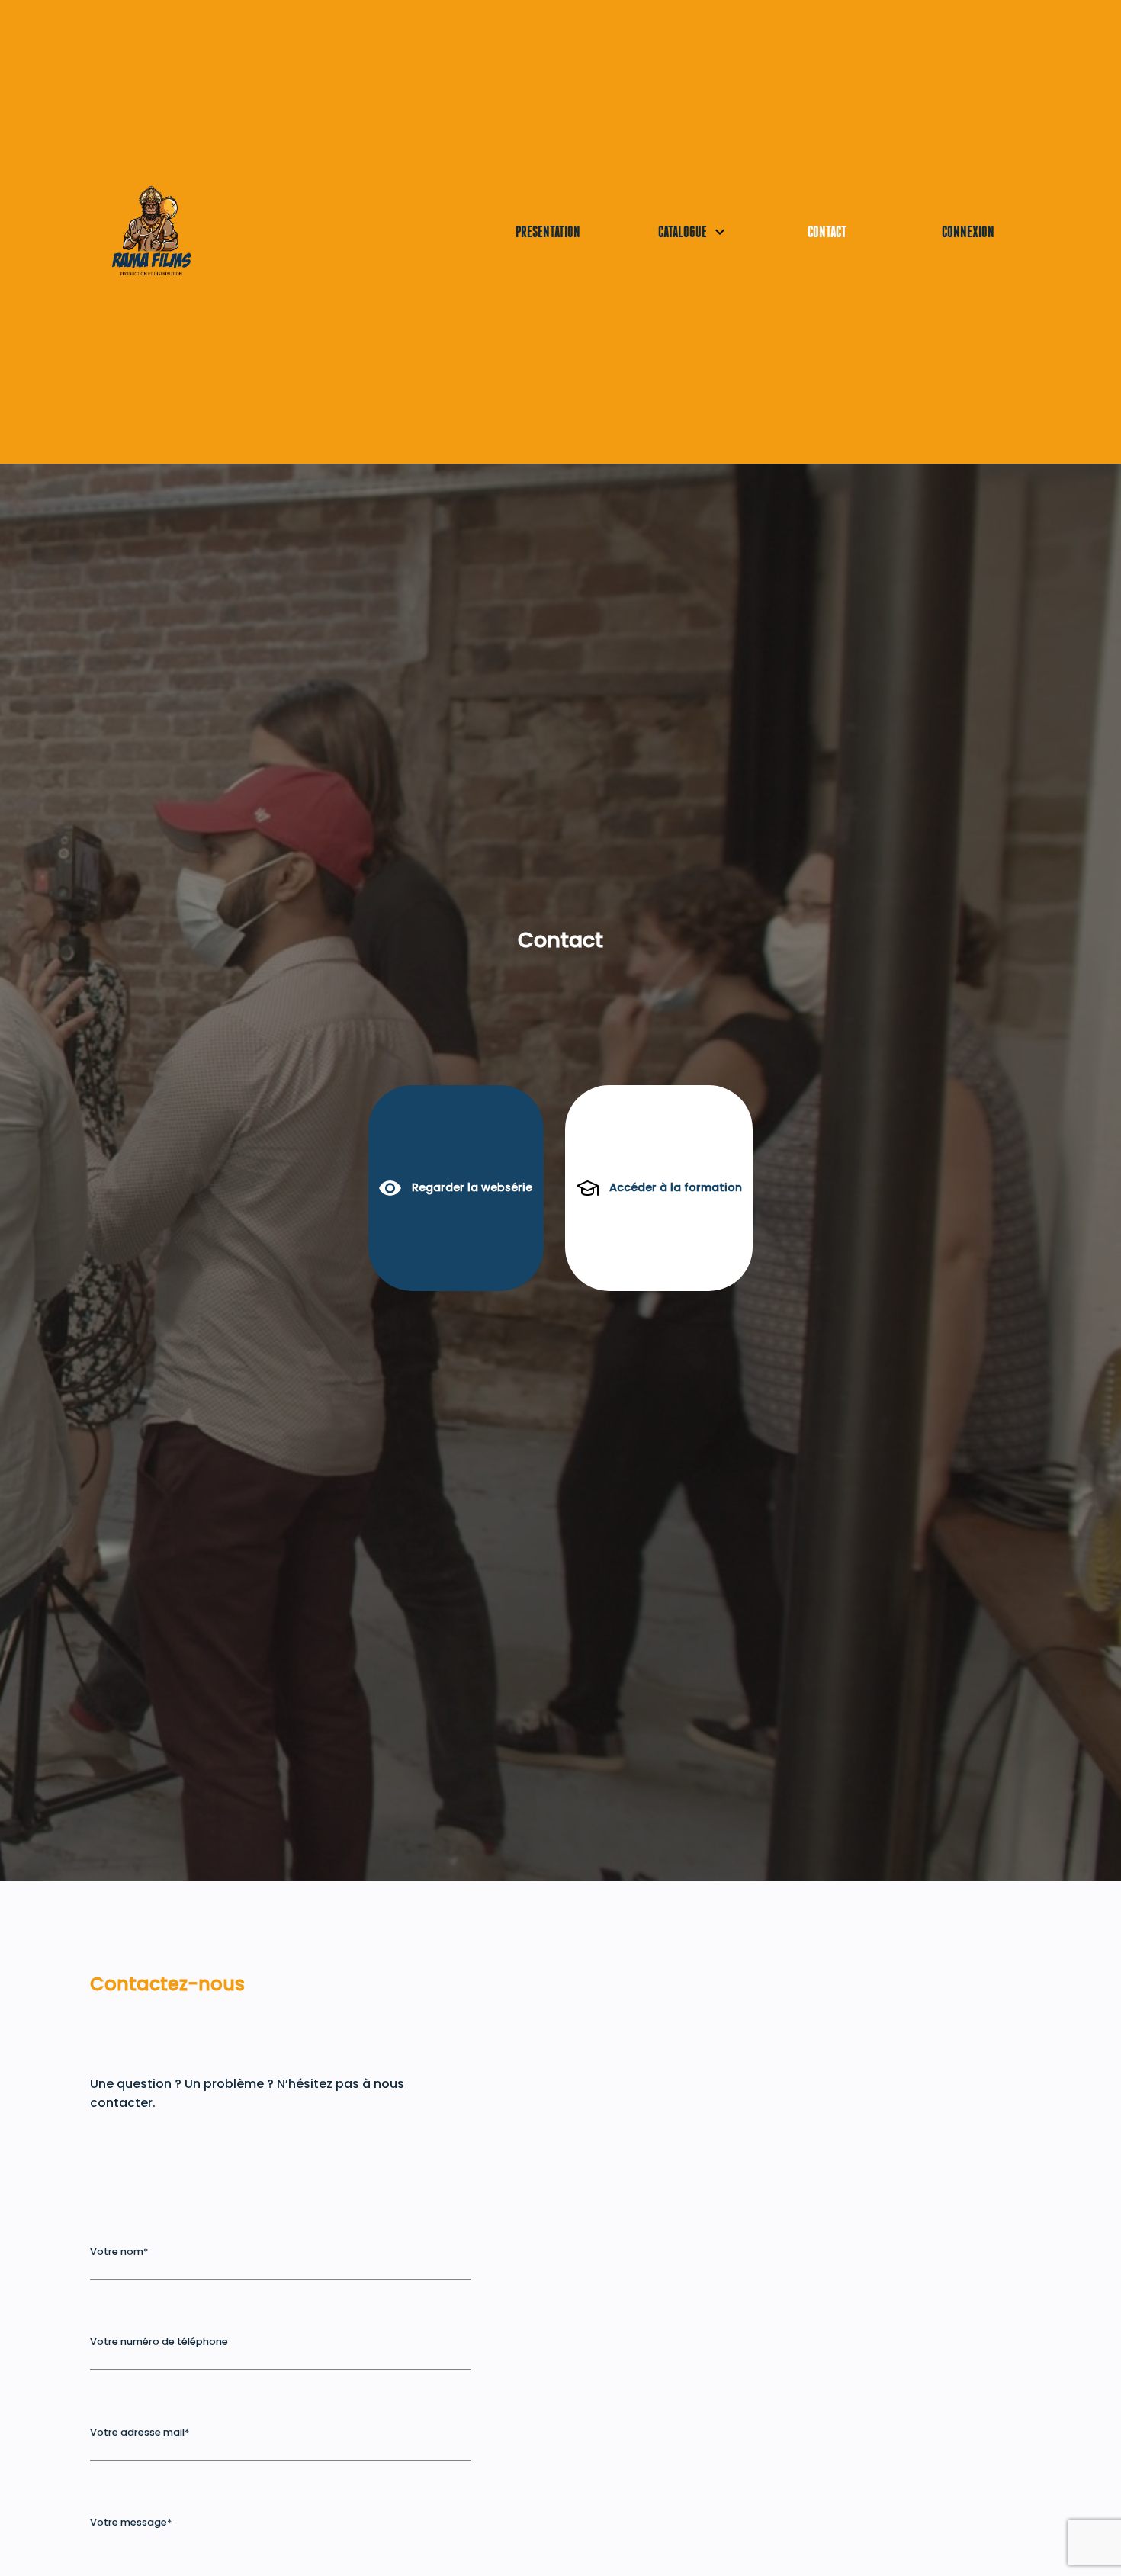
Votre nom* (119, 2252)
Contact (827, 231)
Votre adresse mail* (140, 2432)
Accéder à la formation (676, 1187)
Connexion (968, 231)
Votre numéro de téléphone (159, 2342)
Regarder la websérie (472, 1187)
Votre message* (131, 2522)
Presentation (544, 231)
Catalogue (662, 231)
